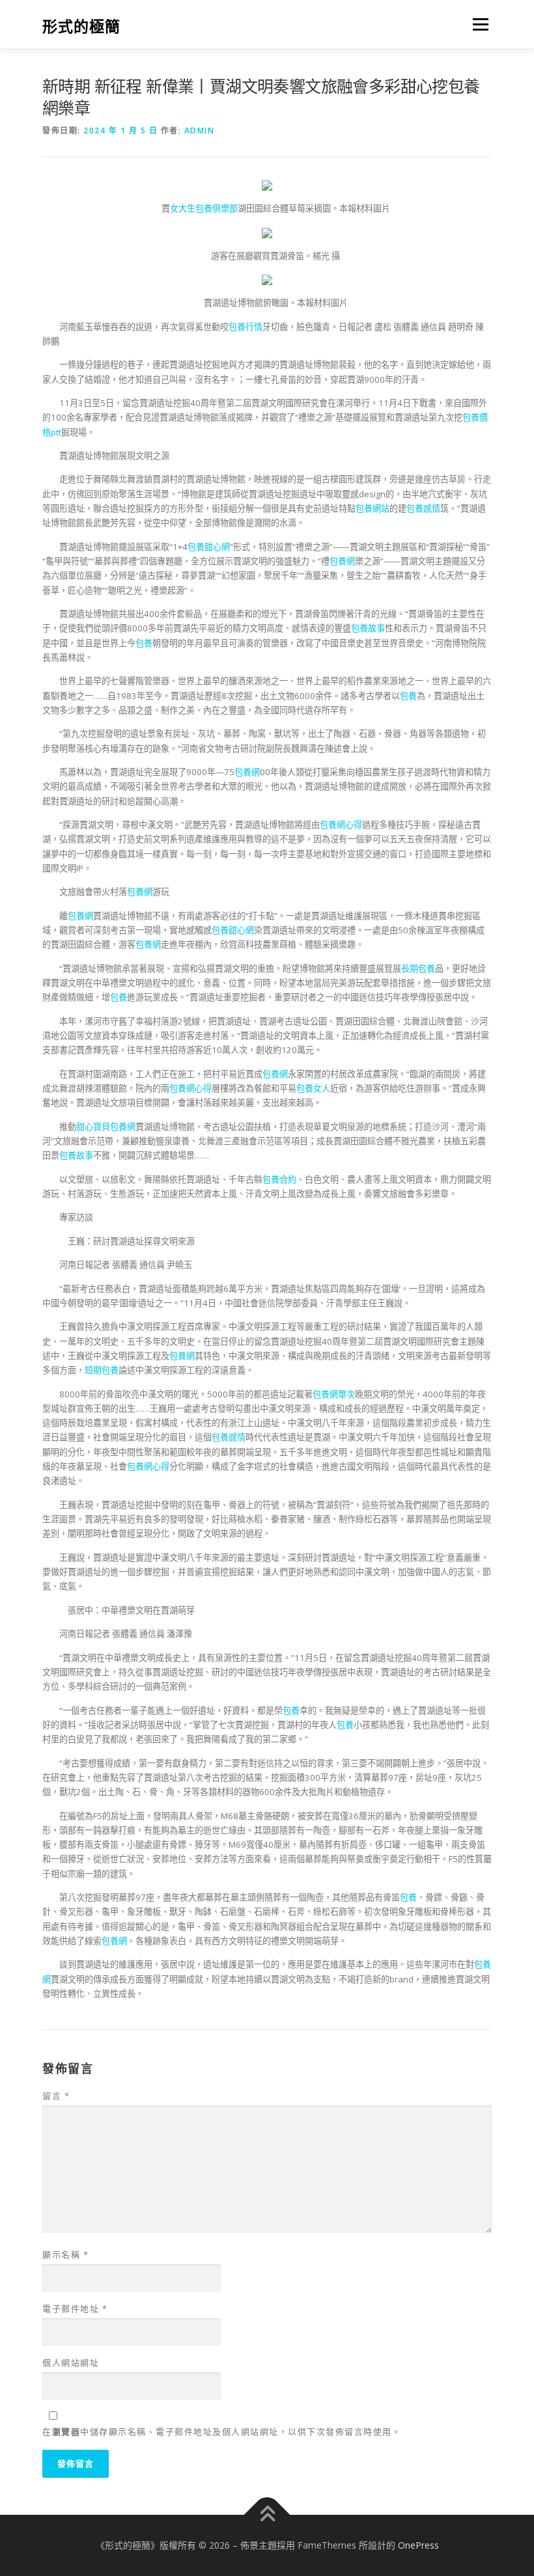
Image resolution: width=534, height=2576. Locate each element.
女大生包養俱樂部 (204, 208)
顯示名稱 (65, 2254)
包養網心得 (341, 825)
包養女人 (313, 1088)
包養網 (342, 561)
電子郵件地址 (75, 2309)
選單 (477, 24)
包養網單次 (334, 1394)
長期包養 (418, 968)
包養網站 (372, 508)
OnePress (418, 2545)
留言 (56, 2096)
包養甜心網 (209, 547)
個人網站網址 (71, 2363)
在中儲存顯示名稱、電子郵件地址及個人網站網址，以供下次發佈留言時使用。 (222, 2432)
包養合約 (279, 1179)
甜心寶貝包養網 (106, 1127)
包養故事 (368, 628)
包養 (144, 643)
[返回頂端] (267, 2514)
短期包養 (102, 1370)
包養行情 (246, 327)
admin (200, 130)
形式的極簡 (81, 26)
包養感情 (423, 508)
